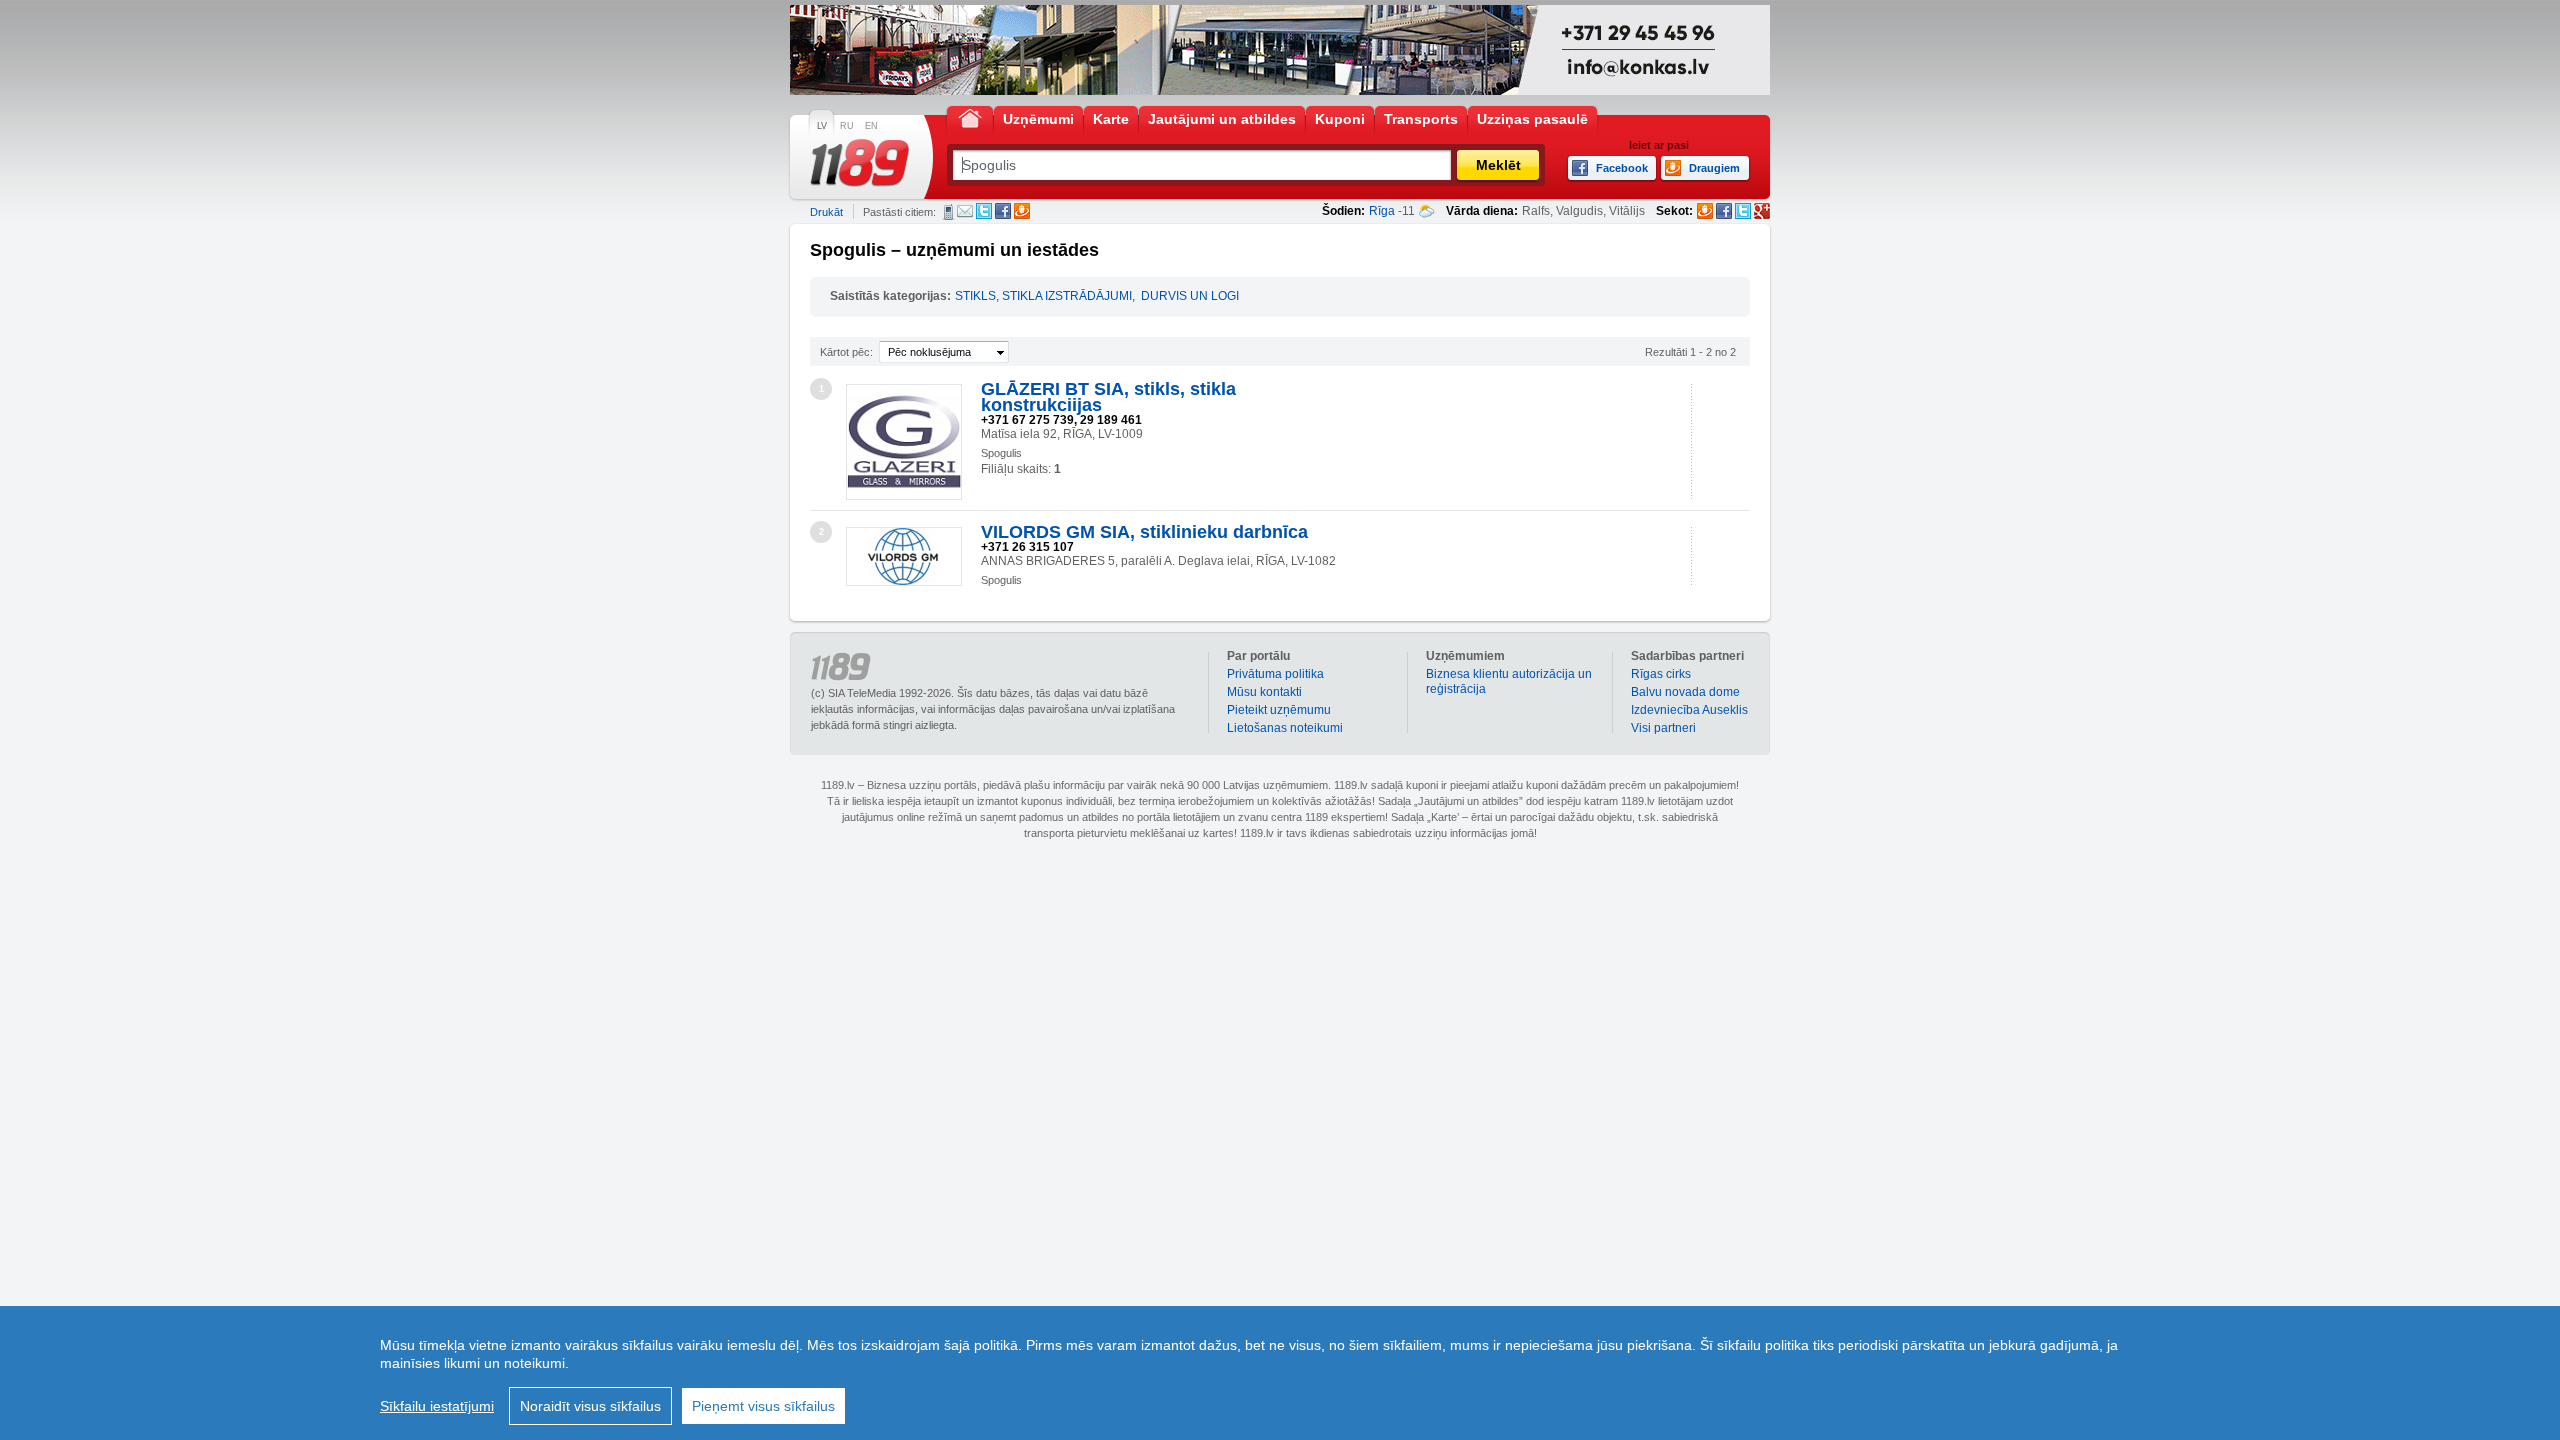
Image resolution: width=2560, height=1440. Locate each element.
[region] (1280, 1373)
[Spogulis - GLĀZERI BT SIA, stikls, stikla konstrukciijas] (904, 442)
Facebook (1003, 211)
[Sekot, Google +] (1762, 211)
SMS (948, 212)
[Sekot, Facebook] (1724, 211)
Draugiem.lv (1022, 211)
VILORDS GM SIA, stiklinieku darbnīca (1144, 532)
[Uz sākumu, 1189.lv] (970, 117)
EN (871, 126)
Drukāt (826, 212)
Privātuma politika (1275, 674)
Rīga (1382, 211)
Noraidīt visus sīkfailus (590, 1406)
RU (847, 126)
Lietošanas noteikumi (1285, 728)
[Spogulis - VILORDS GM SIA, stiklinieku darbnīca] (904, 556)
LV (822, 126)
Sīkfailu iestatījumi (437, 1406)
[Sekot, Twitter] (1743, 211)
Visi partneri (1663, 728)
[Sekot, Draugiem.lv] (1705, 211)
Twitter (984, 211)
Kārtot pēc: (846, 352)
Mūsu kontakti (1264, 692)
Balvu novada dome (1685, 692)
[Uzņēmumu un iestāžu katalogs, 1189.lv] (860, 163)
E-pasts (965, 211)
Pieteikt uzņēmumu (1279, 710)
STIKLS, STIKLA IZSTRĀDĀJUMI (1043, 296)
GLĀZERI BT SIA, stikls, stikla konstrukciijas (1108, 397)
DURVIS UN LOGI (1190, 296)
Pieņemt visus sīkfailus (763, 1406)
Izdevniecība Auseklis (1689, 710)
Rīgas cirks (1661, 674)
